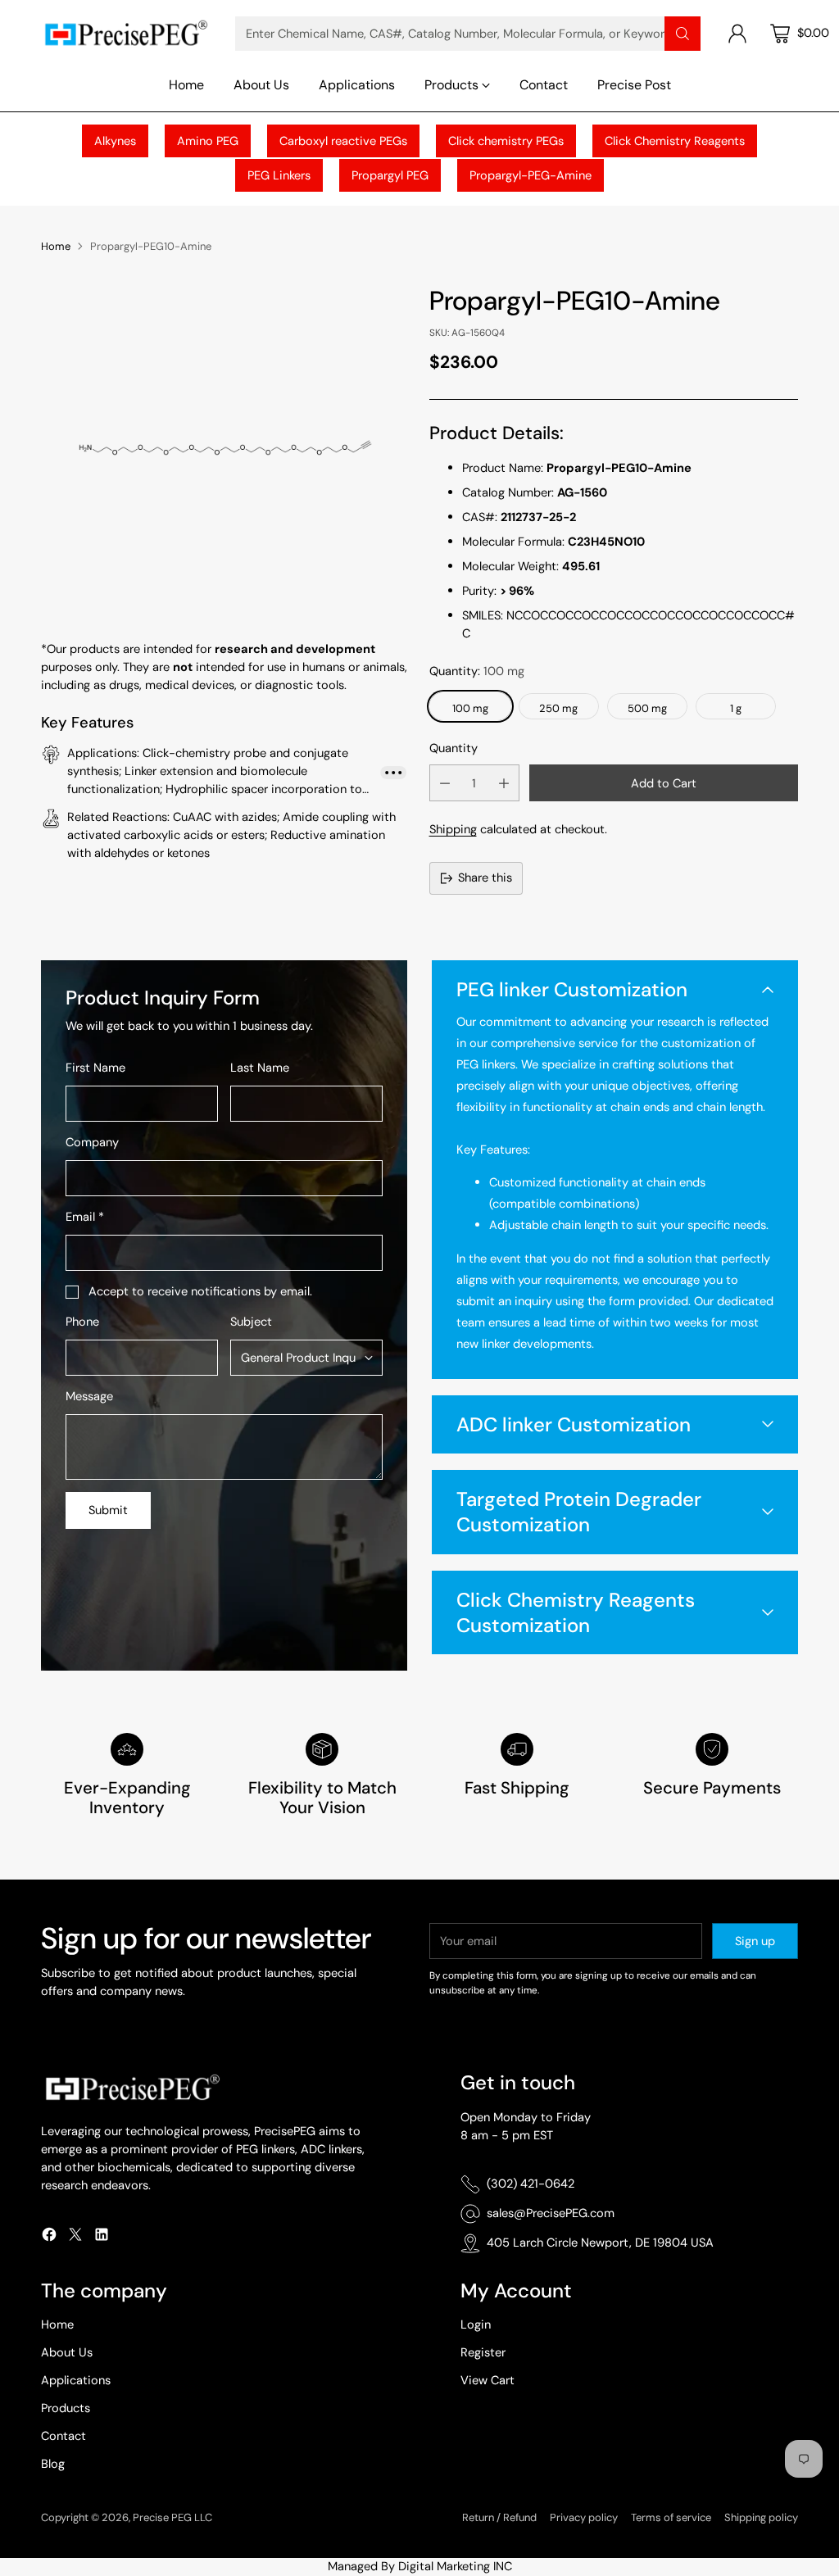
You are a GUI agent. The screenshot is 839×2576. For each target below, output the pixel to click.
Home (56, 246)
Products (66, 2408)
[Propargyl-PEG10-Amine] (225, 447)
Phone (82, 1322)
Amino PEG (208, 141)
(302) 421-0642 (531, 2184)
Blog (53, 2464)
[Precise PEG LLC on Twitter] (75, 2237)
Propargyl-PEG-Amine (531, 175)
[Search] (683, 34)
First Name (95, 1068)
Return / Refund (499, 2517)
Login (476, 2324)
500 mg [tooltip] (647, 708)
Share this (485, 878)
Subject (251, 1322)
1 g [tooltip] (736, 708)
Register (483, 2352)
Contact (63, 2436)
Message (89, 1396)
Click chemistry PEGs (506, 141)
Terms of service (671, 2517)
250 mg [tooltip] (558, 708)
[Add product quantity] (504, 783)
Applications (76, 2380)
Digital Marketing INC (455, 2566)
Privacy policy (584, 2517)
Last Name (260, 1068)
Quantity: (477, 671)
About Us (67, 2352)
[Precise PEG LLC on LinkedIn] (102, 2237)
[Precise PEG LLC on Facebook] (49, 2237)
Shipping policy (761, 2517)
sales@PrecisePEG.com (551, 2213)
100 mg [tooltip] (470, 708)
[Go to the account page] (737, 34)
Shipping (453, 829)
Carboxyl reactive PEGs (343, 141)
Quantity (454, 748)
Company (92, 1142)
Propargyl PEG (390, 175)
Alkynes (115, 141)
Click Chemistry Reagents (675, 141)
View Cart (488, 2380)
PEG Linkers (279, 175)
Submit (108, 1510)
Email (85, 1217)
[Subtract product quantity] (445, 783)
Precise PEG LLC (172, 2517)
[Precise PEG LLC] (125, 33)
